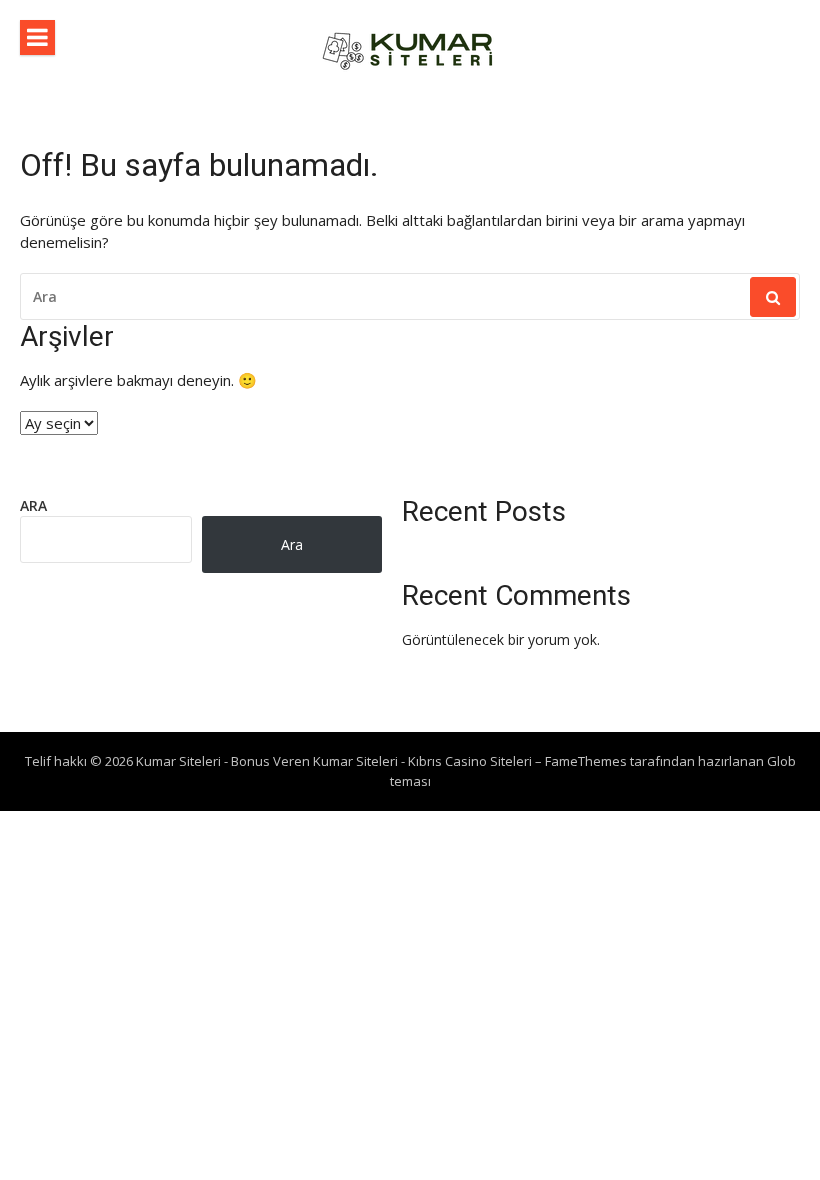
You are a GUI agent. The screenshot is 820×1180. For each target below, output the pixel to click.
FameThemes (586, 761)
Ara (33, 505)
